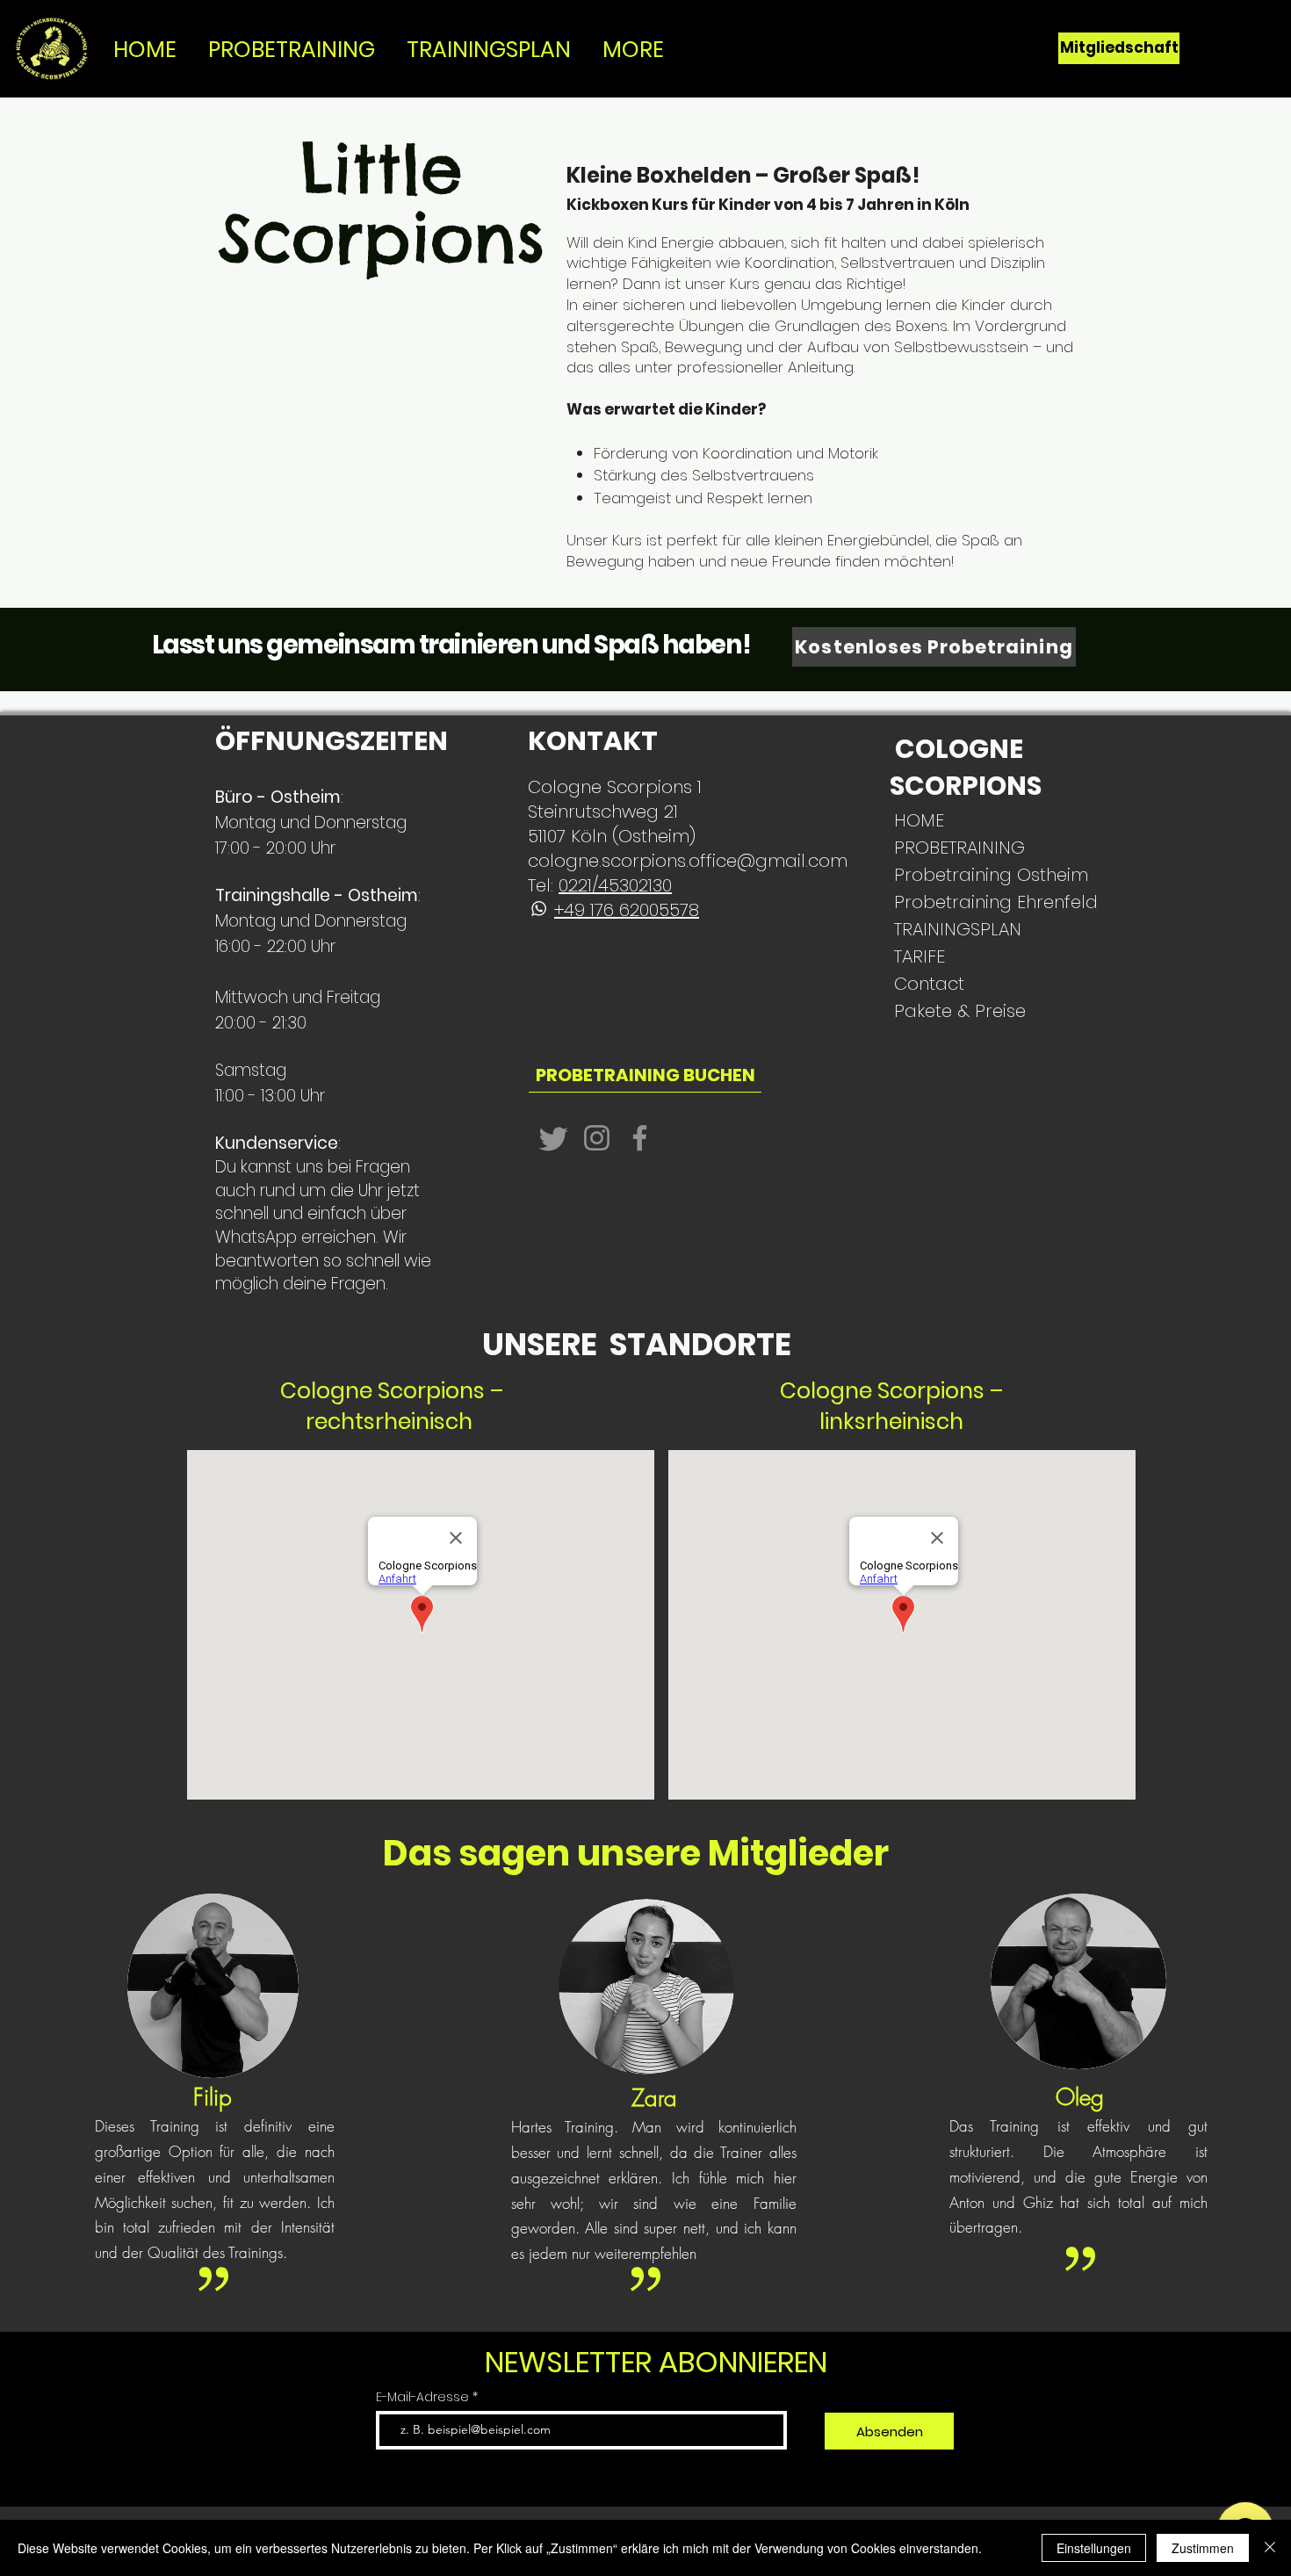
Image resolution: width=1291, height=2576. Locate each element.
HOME (919, 820)
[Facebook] (640, 1138)
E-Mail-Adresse (424, 2397)
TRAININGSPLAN (952, 929)
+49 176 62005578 (627, 910)
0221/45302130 (615, 885)
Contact (929, 984)
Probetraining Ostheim (952, 875)
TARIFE (920, 956)
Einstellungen (1094, 2548)
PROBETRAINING (952, 848)
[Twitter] (554, 1138)
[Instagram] (597, 1138)
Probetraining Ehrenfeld (952, 902)
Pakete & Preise (952, 1011)
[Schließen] (1270, 2548)
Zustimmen (1203, 2548)
